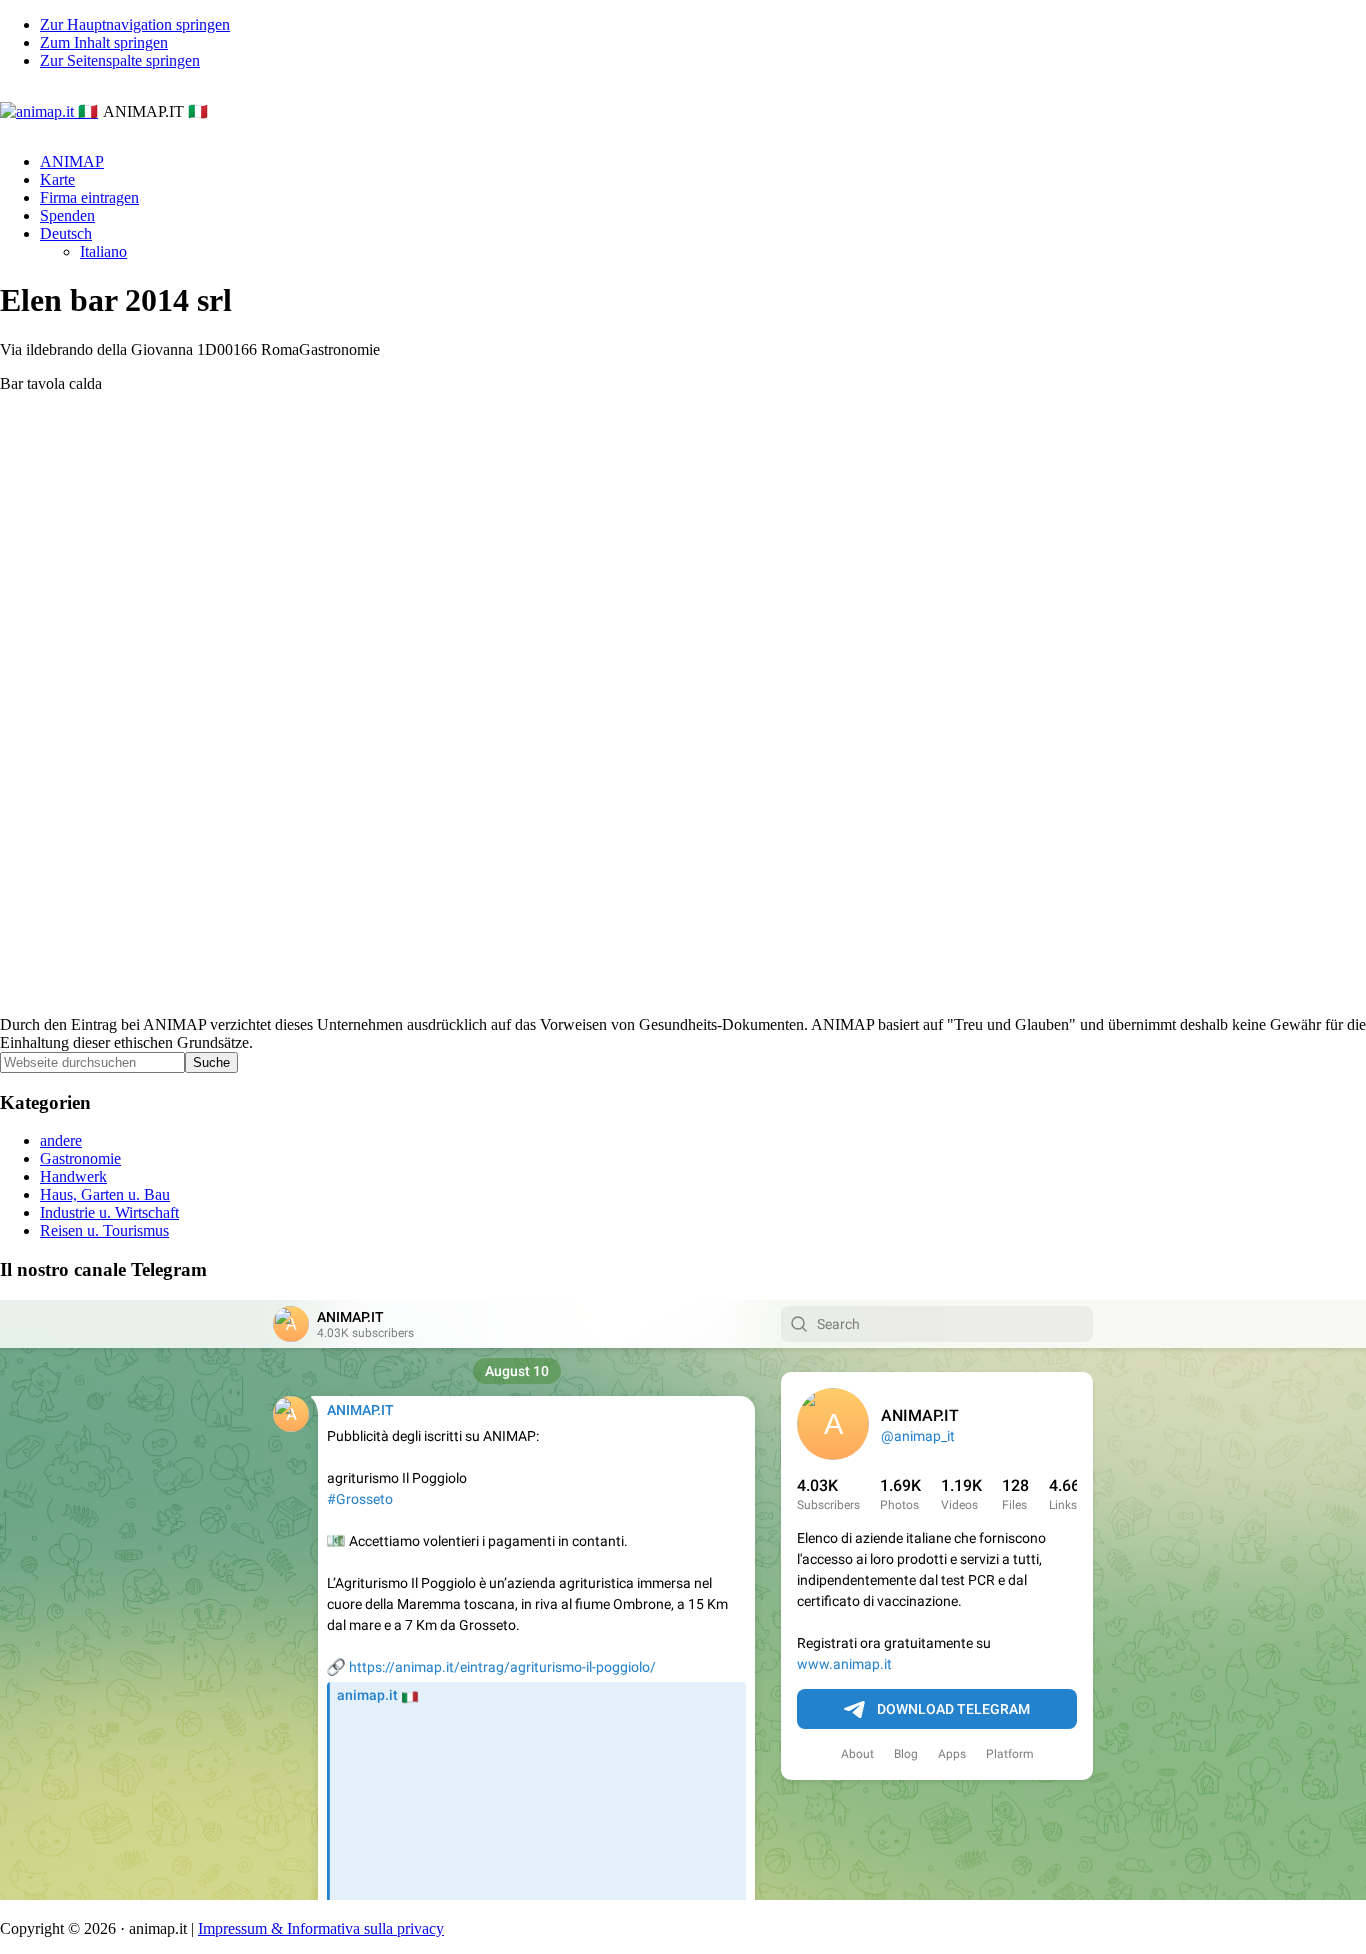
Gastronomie (80, 1158)
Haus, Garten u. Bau (105, 1194)
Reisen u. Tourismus (104, 1230)
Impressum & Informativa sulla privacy (321, 1928)
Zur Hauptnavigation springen (135, 24)
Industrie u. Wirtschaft (109, 1212)
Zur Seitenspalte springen (120, 60)
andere (61, 1140)
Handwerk (73, 1176)
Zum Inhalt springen (104, 42)
